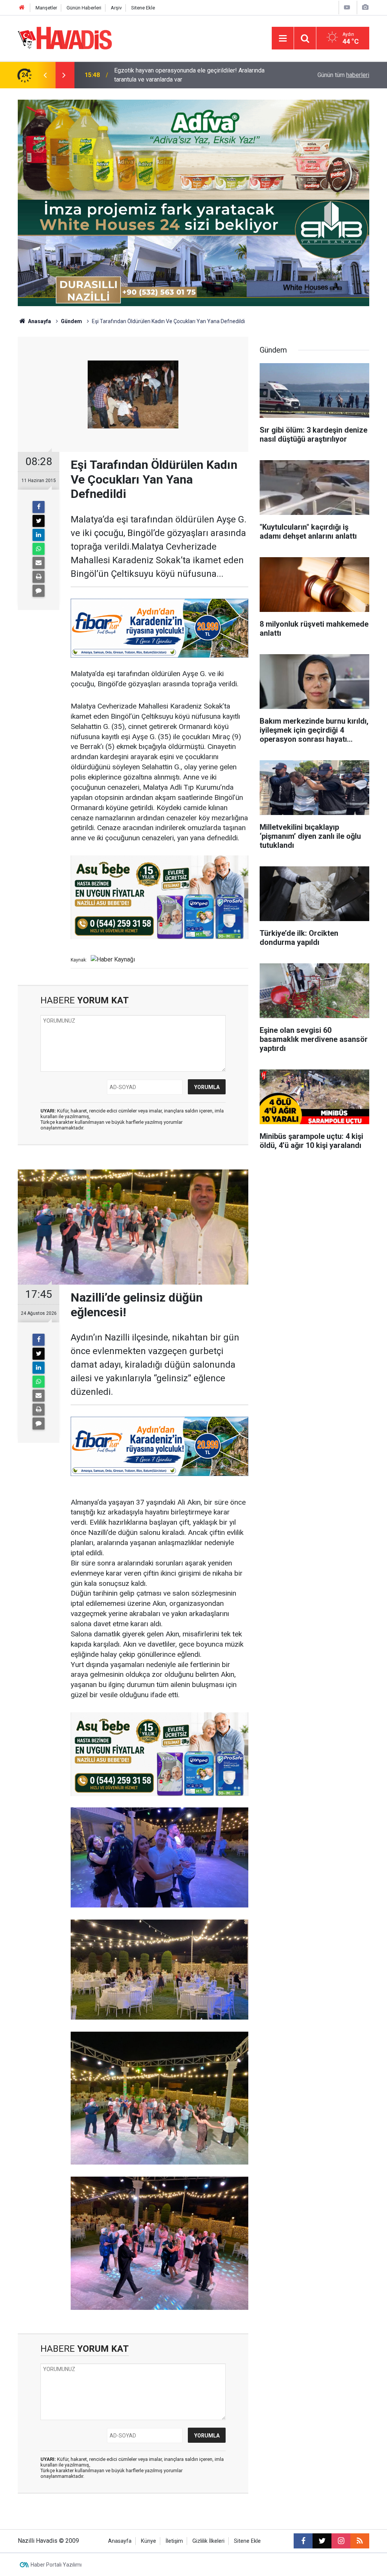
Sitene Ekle (143, 8)
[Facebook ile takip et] (303, 2541)
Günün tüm (343, 75)
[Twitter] (39, 521)
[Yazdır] (39, 577)
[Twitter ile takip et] (322, 2541)
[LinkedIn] (39, 535)
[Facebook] (39, 507)
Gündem (71, 321)
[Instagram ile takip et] (341, 2541)
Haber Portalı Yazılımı (56, 2565)
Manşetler (46, 8)
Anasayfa (39, 321)
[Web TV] (347, 7)
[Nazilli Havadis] (65, 38)
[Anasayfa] (22, 8)
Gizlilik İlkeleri (208, 2541)
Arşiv (116, 8)
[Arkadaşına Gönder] (39, 563)
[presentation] (45, 75)
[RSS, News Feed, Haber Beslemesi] (360, 2541)
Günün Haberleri (84, 8)
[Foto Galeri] (365, 7)
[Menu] (283, 39)
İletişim (174, 2541)
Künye (149, 2541)
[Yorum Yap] (39, 591)
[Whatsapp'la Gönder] (39, 549)
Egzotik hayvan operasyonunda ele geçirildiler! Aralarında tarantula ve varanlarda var (189, 75)
